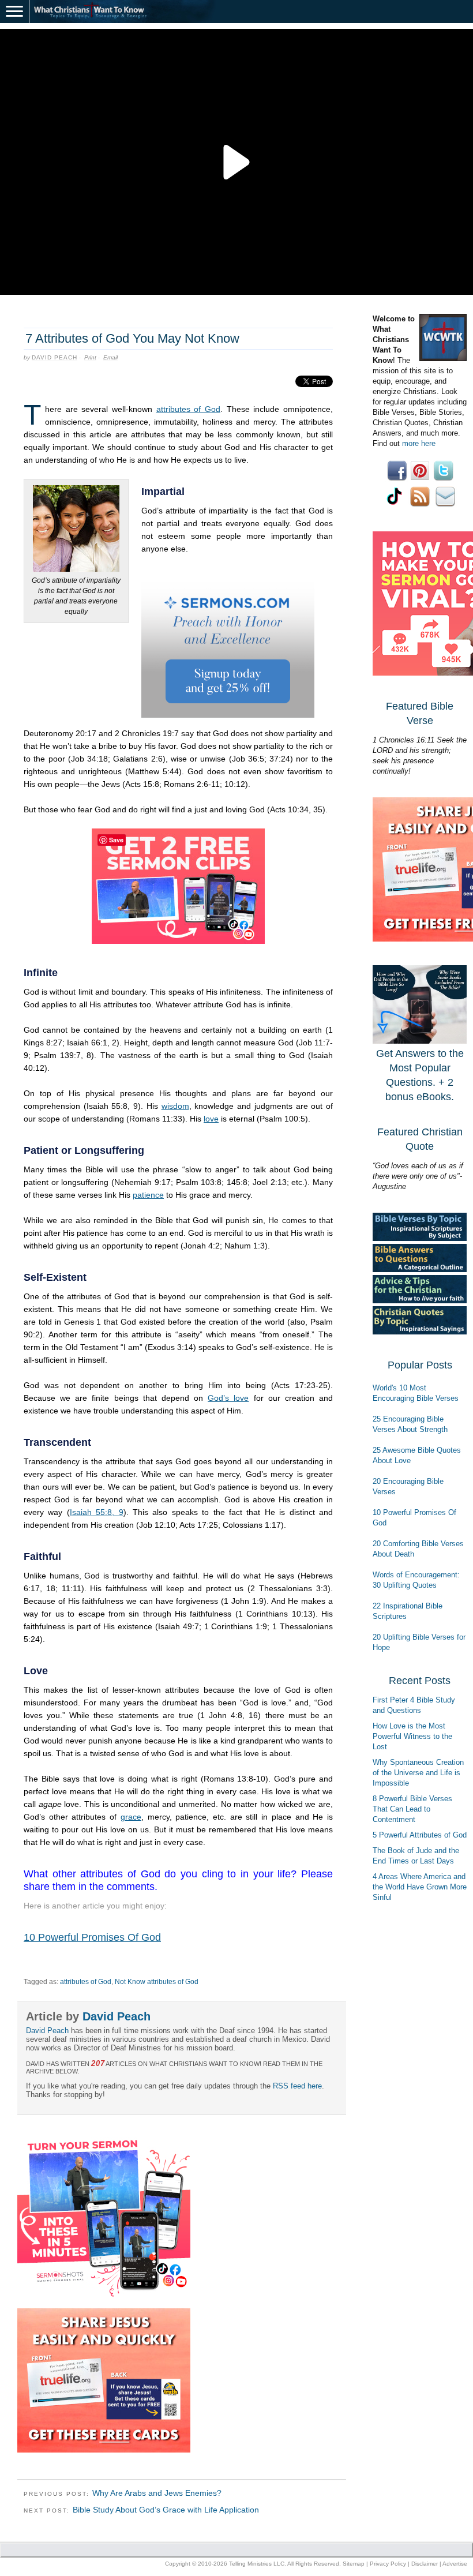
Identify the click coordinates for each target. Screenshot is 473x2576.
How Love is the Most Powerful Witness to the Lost (412, 1736)
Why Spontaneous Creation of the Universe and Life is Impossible (418, 1773)
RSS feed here (297, 2086)
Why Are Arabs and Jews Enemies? (157, 2493)
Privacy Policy (388, 2564)
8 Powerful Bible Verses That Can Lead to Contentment (412, 1809)
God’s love (228, 1398)
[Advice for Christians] (420, 1301)
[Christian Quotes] (420, 1332)
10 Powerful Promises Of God (92, 1937)
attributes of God (188, 409)
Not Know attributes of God (157, 1982)
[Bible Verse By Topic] (420, 1238)
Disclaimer (425, 2564)
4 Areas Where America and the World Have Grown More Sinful (420, 1887)
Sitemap (354, 2564)
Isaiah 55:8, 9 (97, 1512)
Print (90, 357)
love (211, 1119)
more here (419, 443)
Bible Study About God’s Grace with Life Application (166, 2510)
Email (110, 357)
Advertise (455, 2564)
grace (131, 1817)
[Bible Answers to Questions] (420, 1270)
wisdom (175, 1106)
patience (148, 1195)
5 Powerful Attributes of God (420, 1835)
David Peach (55, 357)
